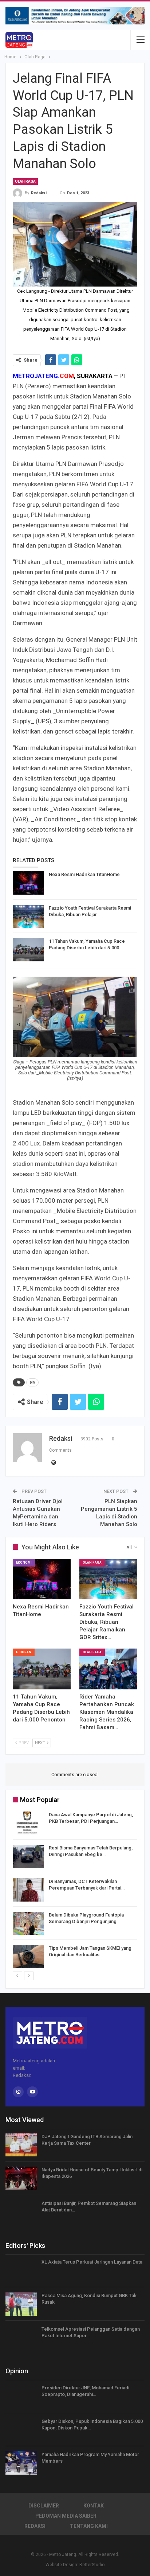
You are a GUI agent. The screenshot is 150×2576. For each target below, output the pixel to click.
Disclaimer (44, 2506)
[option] (75, 1891)
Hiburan (24, 1652)
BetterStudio (92, 2565)
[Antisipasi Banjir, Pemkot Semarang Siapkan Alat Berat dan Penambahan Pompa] (21, 2212)
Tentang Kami (89, 2526)
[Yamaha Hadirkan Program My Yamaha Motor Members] (21, 2463)
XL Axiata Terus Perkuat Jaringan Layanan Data (92, 2262)
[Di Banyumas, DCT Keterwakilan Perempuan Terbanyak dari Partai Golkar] (28, 1890)
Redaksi (35, 2526)
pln (32, 1382)
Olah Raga (25, 181)
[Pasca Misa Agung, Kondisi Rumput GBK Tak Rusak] (21, 2304)
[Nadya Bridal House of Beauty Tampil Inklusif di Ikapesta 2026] (21, 2178)
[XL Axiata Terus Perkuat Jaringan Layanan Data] (21, 2270)
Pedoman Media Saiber (66, 2516)
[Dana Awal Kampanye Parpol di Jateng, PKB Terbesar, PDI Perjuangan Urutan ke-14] (28, 1823)
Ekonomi (24, 1563)
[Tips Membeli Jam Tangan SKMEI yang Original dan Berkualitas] (28, 1957)
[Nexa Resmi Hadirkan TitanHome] (28, 883)
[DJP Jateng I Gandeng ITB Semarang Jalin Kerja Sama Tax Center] (21, 2145)
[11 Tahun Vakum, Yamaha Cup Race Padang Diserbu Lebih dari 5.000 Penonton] (28, 950)
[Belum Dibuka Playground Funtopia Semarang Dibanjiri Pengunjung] (28, 1923)
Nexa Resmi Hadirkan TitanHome (84, 874)
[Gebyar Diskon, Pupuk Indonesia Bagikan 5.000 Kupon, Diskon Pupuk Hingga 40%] (21, 2430)
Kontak (94, 2506)
